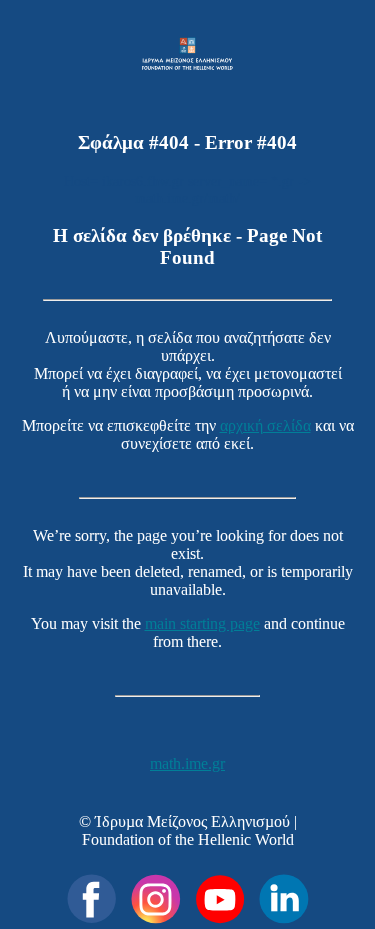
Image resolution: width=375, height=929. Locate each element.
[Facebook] (92, 899)
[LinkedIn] (284, 899)
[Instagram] (156, 899)
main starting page (202, 623)
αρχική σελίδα (265, 425)
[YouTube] (220, 899)
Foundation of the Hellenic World (188, 839)
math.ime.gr (187, 763)
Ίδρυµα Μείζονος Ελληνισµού (192, 821)
